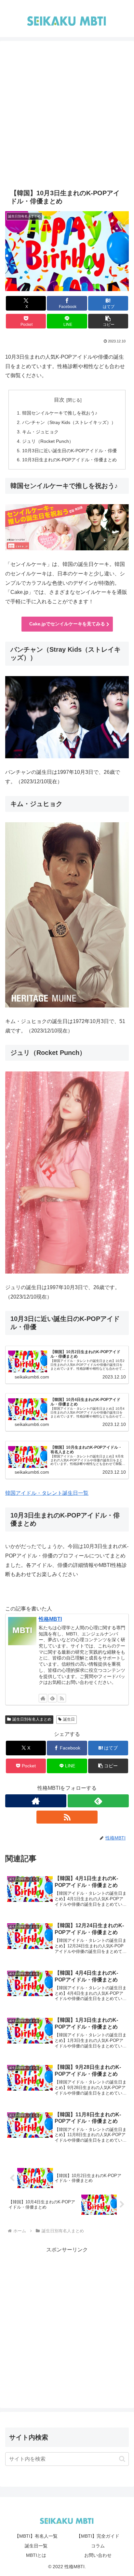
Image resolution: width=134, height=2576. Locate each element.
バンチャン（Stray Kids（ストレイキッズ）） (69, 422)
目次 (59, 400)
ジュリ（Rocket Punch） (48, 441)
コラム (98, 2546)
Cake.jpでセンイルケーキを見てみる (67, 624)
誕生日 (69, 1719)
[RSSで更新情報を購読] (62, 1698)
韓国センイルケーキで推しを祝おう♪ (60, 413)
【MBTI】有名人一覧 (36, 2536)
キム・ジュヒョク (40, 432)
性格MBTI (50, 1619)
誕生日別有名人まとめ (32, 1719)
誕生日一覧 (36, 2546)
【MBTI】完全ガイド (98, 2536)
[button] (108, 321)
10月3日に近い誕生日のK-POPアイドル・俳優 (69, 451)
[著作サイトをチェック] (43, 1698)
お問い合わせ (98, 2555)
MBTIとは (36, 2555)
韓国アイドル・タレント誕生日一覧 (47, 1493)
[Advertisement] (67, 118)
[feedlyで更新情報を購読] (52, 1698)
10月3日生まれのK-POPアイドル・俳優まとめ (69, 460)
